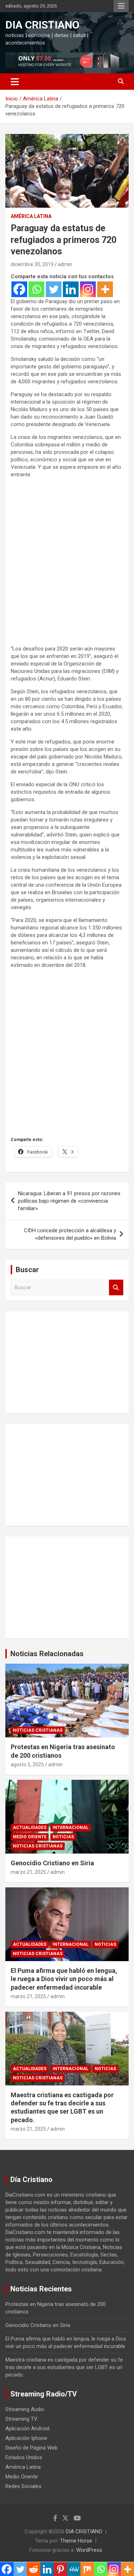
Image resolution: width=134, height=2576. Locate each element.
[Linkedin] (71, 289)
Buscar (116, 1288)
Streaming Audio (25, 2409)
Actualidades (30, 1828)
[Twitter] (54, 289)
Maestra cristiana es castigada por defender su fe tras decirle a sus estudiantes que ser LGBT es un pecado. (64, 2367)
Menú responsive (121, 6)
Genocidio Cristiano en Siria (52, 1863)
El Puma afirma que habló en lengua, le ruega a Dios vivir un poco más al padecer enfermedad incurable (64, 1979)
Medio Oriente (30, 1837)
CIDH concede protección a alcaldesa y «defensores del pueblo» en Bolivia (70, 1234)
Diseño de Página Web (31, 2448)
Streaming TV (21, 2419)
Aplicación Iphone (26, 2438)
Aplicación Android (27, 2429)
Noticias (63, 1837)
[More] (105, 289)
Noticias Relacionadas (47, 1654)
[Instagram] (88, 289)
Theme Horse (76, 2541)
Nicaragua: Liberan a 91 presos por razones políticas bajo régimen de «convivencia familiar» (69, 1201)
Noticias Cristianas (38, 1730)
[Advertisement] (67, 566)
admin (65, 264)
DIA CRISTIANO (42, 25)
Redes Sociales (23, 2486)
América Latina (31, 216)
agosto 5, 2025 (27, 1764)
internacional (71, 1828)
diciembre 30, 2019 (32, 264)
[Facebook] (19, 289)
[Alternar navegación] (15, 82)
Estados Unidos (24, 2457)
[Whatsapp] (36, 289)
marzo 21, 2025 (28, 1872)
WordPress (89, 2550)
